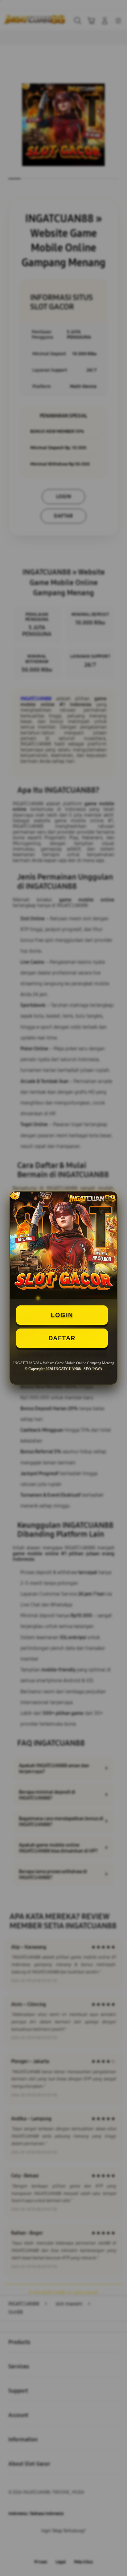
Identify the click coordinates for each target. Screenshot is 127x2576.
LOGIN (62, 1315)
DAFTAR (62, 1338)
